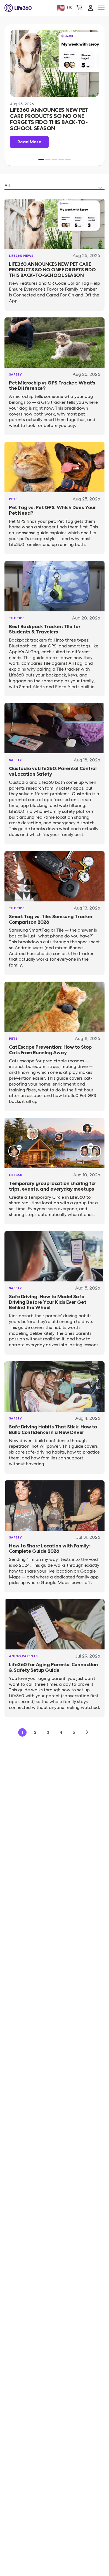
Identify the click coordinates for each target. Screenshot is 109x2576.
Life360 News (21, 256)
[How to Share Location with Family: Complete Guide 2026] (54, 1506)
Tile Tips (17, 618)
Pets (13, 499)
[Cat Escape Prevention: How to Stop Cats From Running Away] (54, 1007)
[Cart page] (79, 8)
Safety (15, 374)
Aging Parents (23, 1656)
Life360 (16, 1175)
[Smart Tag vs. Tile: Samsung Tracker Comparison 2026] (54, 876)
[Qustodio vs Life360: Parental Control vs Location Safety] (54, 728)
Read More (29, 142)
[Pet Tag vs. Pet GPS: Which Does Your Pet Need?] (54, 467)
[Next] (87, 1732)
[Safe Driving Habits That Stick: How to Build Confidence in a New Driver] (54, 1386)
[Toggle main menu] (101, 8)
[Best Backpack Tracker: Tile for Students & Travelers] (54, 586)
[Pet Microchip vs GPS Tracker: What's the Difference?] (54, 343)
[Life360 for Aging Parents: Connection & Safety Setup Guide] (54, 1624)
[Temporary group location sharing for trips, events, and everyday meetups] (54, 1143)
